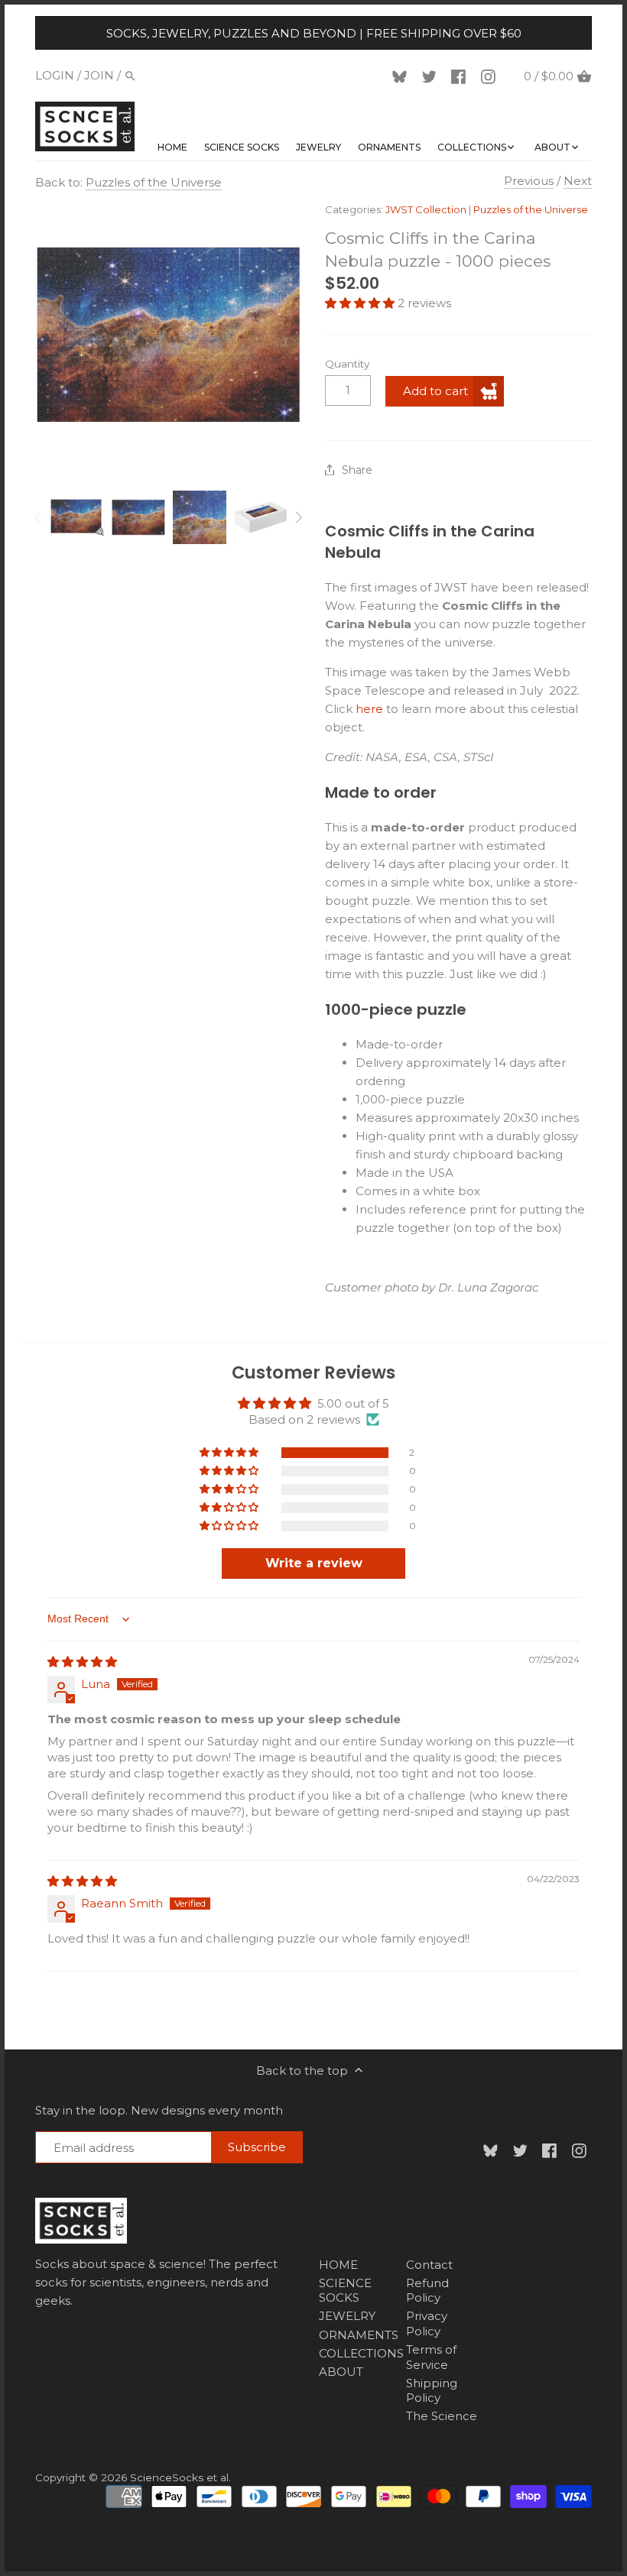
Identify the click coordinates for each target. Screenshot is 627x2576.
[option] (77, 517)
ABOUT (341, 2372)
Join (99, 75)
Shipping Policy (432, 2391)
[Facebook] (461, 76)
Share (357, 470)
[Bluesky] (402, 76)
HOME (338, 2265)
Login (55, 75)
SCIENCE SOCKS (345, 2291)
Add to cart (435, 391)
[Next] (298, 517)
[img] (82, 1662)
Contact (429, 2265)
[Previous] (39, 517)
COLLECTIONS (361, 2353)
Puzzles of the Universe (154, 182)
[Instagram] (491, 76)
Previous (529, 181)
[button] (361, 303)
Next (578, 181)
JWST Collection (426, 209)
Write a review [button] (314, 1563)
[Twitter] (432, 76)
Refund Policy (427, 2291)
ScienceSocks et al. (180, 2477)
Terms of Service (431, 2357)
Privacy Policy (427, 2323)
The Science (442, 2416)
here (369, 709)
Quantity (347, 364)
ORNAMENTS (359, 2335)
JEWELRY (347, 2316)
